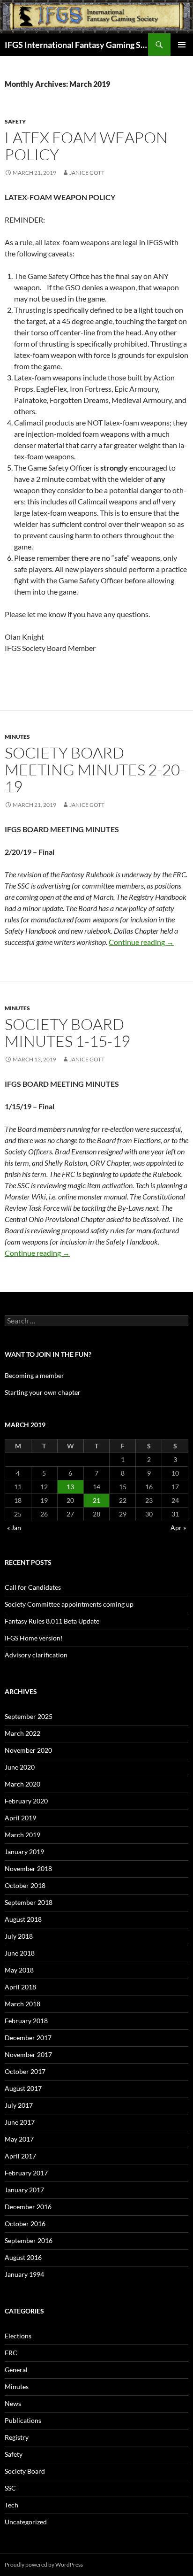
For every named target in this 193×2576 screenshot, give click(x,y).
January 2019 (24, 1852)
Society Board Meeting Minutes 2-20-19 (95, 770)
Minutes (17, 737)
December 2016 (28, 2207)
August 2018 (23, 1919)
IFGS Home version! (34, 1638)
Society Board (25, 2471)
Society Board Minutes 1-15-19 (67, 1033)
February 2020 (26, 1801)
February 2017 (26, 2173)
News (13, 2403)
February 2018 (26, 2021)
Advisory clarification (36, 1655)
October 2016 (25, 2224)
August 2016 (23, 2257)
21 (96, 1500)
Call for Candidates (33, 1587)
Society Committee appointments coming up (69, 1604)
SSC (10, 2488)
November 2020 (28, 1750)
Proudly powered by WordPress (44, 2564)
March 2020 (22, 1784)
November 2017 (28, 2054)
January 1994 (24, 2274)
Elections (18, 2336)
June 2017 (20, 2122)
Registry (17, 2437)
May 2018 (19, 1970)
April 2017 (20, 2156)
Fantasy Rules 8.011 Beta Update (52, 1621)
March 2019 (22, 1835)
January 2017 (24, 2190)
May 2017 (19, 2139)
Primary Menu (182, 45)
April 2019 (20, 1818)
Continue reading (141, 942)
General (16, 2370)
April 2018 (20, 1987)
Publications (23, 2420)
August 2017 (23, 2088)
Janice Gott (87, 173)
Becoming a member (34, 1375)
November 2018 (28, 1868)
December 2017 (28, 2038)
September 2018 (29, 1902)
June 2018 (20, 1953)
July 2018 (19, 1936)
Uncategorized (26, 2522)
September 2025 (29, 1716)
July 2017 (19, 2105)
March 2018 (22, 2004)
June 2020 (20, 1767)
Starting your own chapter (43, 1392)
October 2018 (25, 1885)
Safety (15, 121)
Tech (11, 2505)
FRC (11, 2353)
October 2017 (25, 2071)
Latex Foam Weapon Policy (86, 146)
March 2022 (22, 1733)
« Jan (14, 1528)
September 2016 (29, 2240)
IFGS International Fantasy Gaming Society (76, 45)
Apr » (178, 1528)
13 (70, 1487)
